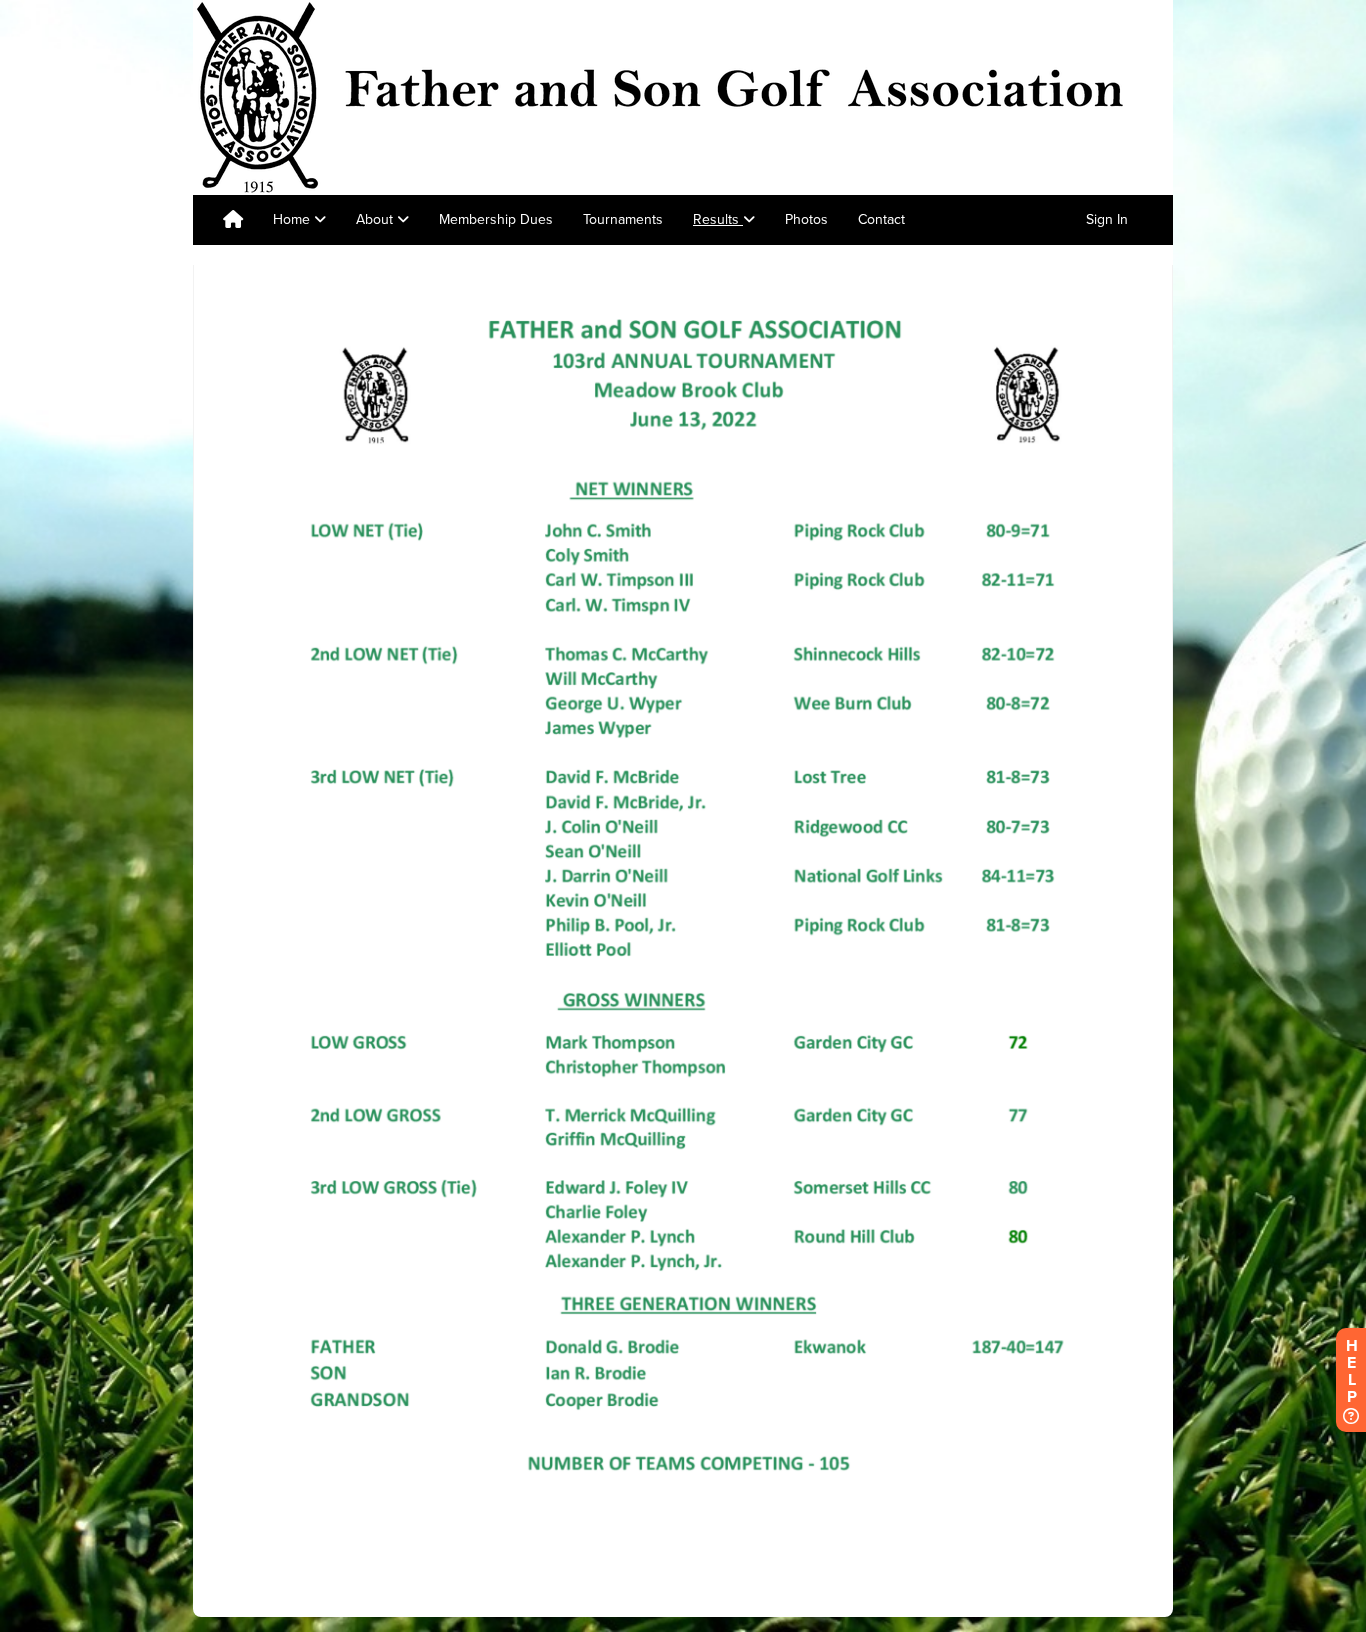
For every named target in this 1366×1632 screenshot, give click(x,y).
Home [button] (293, 219)
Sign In (1107, 219)
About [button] (376, 219)
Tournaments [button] (623, 219)
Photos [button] (806, 219)
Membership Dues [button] (496, 219)
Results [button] (718, 219)
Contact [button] (881, 219)
